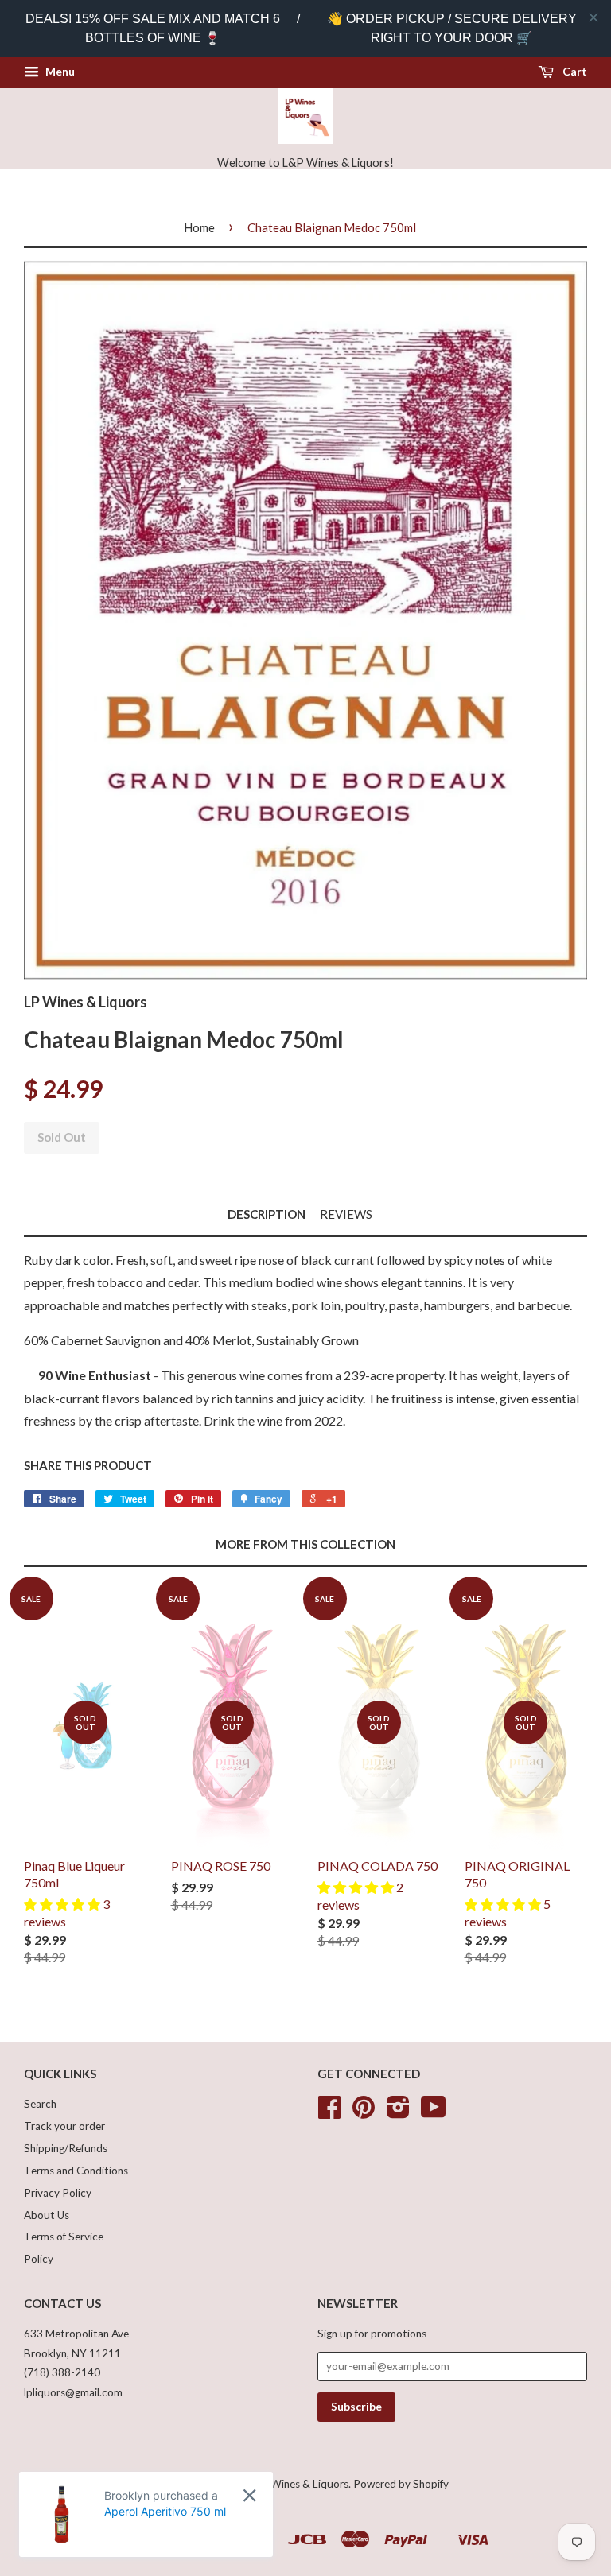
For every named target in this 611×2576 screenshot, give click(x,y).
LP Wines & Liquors (302, 2484)
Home (199, 227)
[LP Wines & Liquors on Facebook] (329, 2112)
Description (267, 1214)
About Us (47, 2215)
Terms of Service (64, 2237)
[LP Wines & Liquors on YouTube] (434, 2112)
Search (40, 2104)
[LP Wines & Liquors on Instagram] (398, 2112)
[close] (593, 17)
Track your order (64, 2126)
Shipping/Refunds (66, 2148)
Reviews (346, 1214)
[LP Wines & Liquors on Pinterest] (364, 2112)
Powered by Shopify (401, 2484)
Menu (59, 71)
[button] (63, 1904)
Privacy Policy (58, 2193)
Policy (39, 2259)
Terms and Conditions (76, 2171)
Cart (574, 71)
